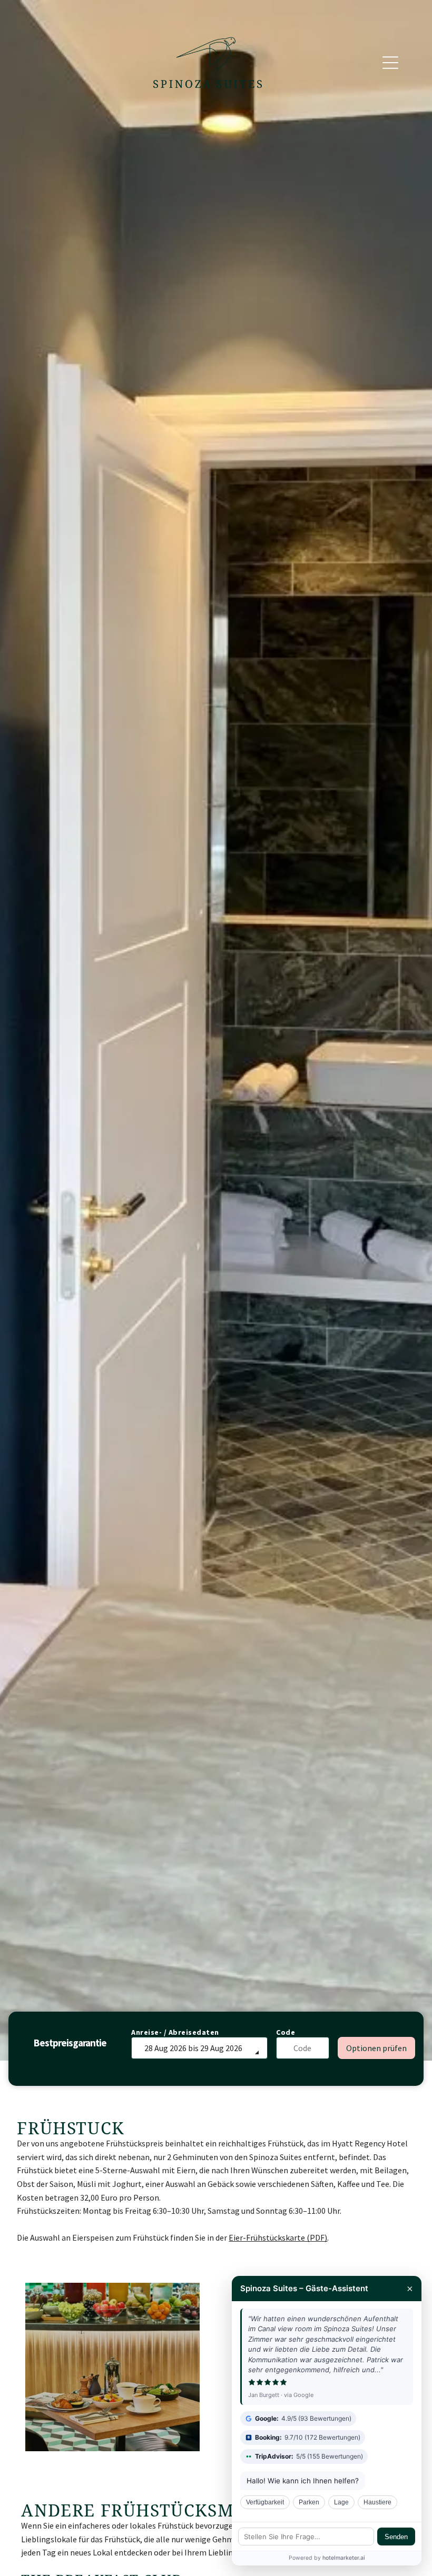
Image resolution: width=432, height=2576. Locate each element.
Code (286, 2032)
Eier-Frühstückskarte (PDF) (278, 2237)
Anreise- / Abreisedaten (175, 2032)
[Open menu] (390, 63)
